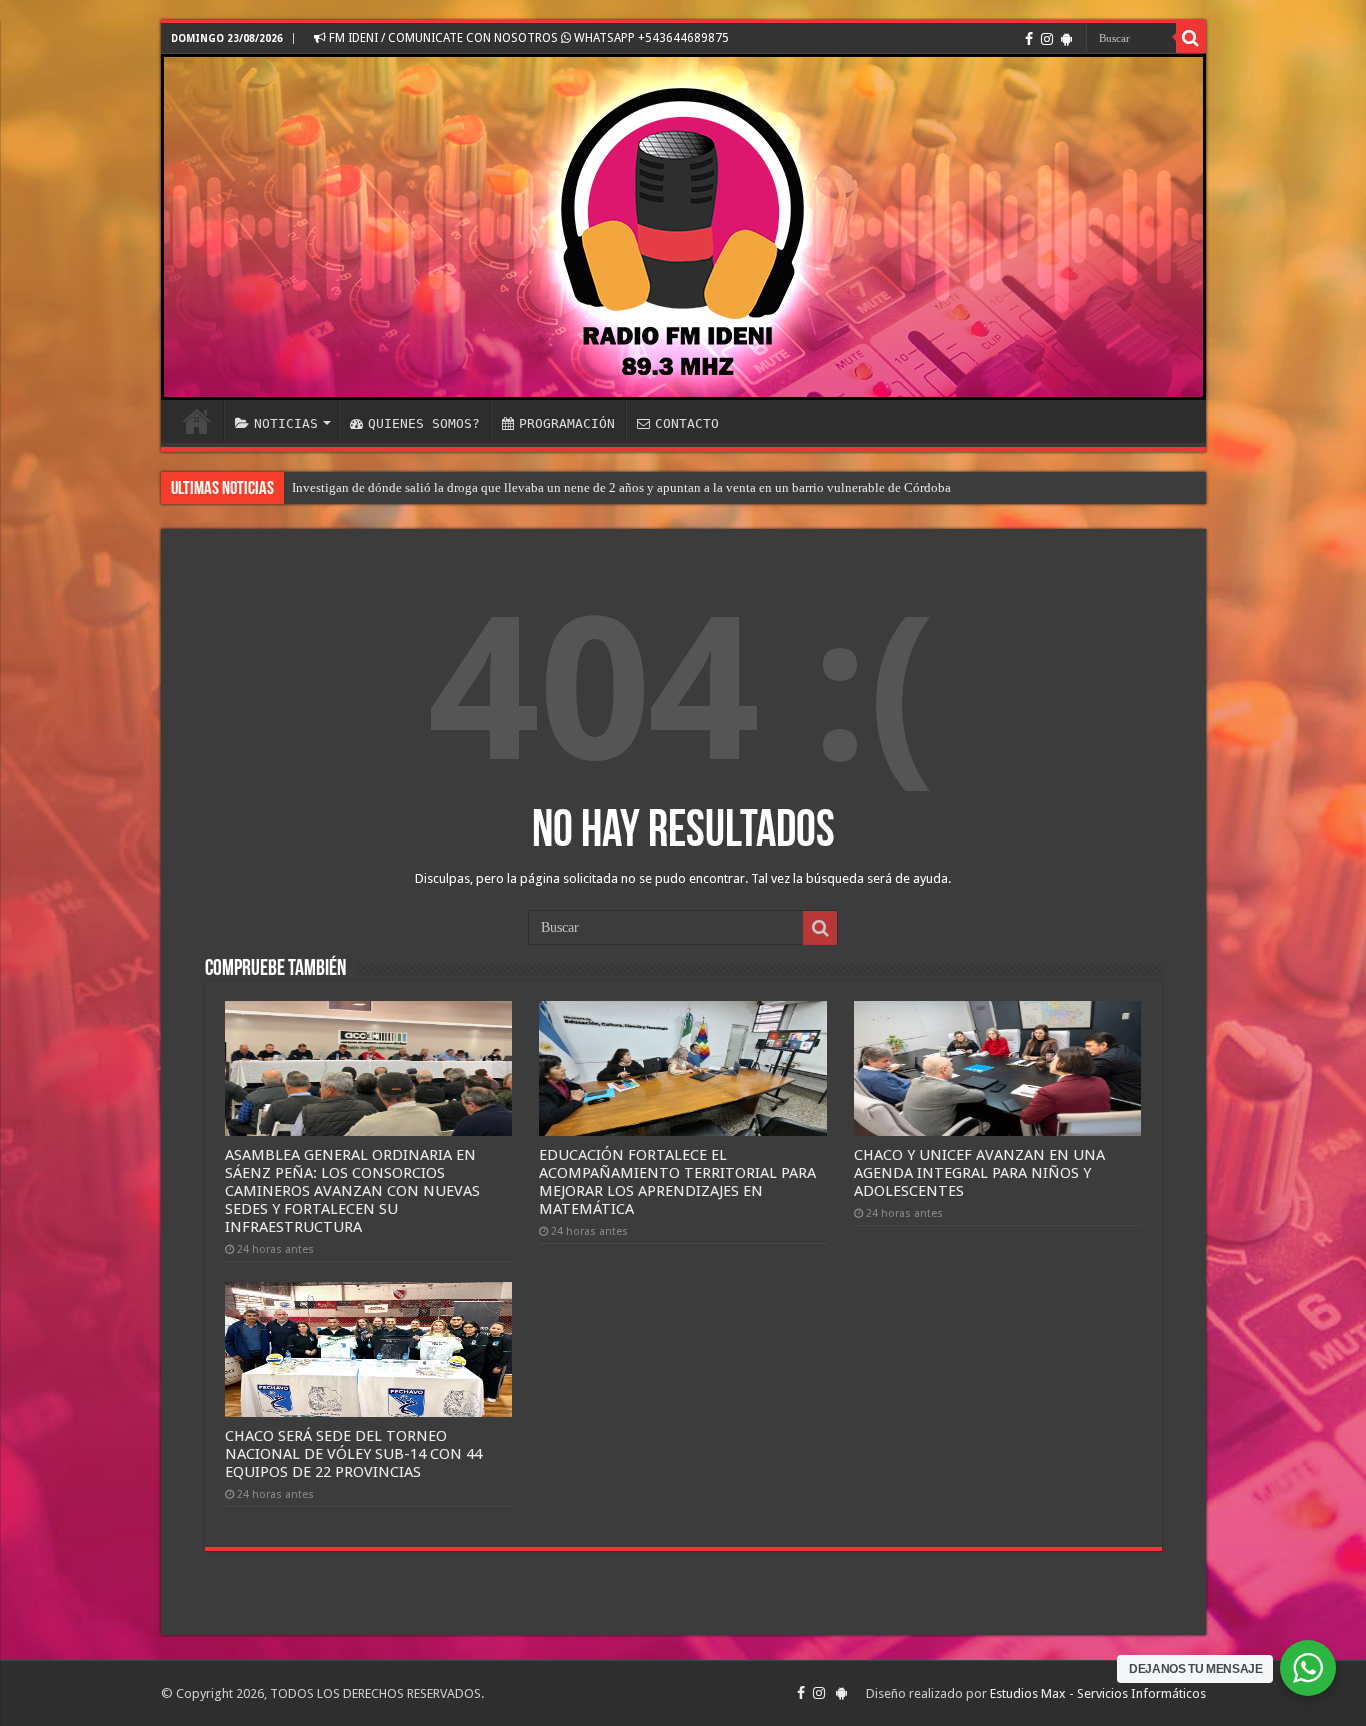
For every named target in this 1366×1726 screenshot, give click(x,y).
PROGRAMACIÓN (567, 423)
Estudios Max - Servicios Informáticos (1098, 1693)
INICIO (197, 421)
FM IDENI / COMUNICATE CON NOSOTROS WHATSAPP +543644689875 (527, 38)
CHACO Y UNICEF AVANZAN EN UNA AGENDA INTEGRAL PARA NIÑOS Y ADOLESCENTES (979, 1173)
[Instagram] (1047, 39)
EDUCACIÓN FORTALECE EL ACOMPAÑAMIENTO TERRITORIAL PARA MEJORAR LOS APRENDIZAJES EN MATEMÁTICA (677, 1182)
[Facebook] (1029, 39)
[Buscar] (1191, 38)
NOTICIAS (286, 423)
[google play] (1066, 39)
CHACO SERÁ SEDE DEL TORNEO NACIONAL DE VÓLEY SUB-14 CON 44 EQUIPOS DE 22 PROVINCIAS (353, 1454)
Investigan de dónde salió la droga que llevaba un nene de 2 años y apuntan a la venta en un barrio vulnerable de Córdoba (621, 487)
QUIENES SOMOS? (424, 423)
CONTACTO (687, 423)
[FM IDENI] (683, 227)
